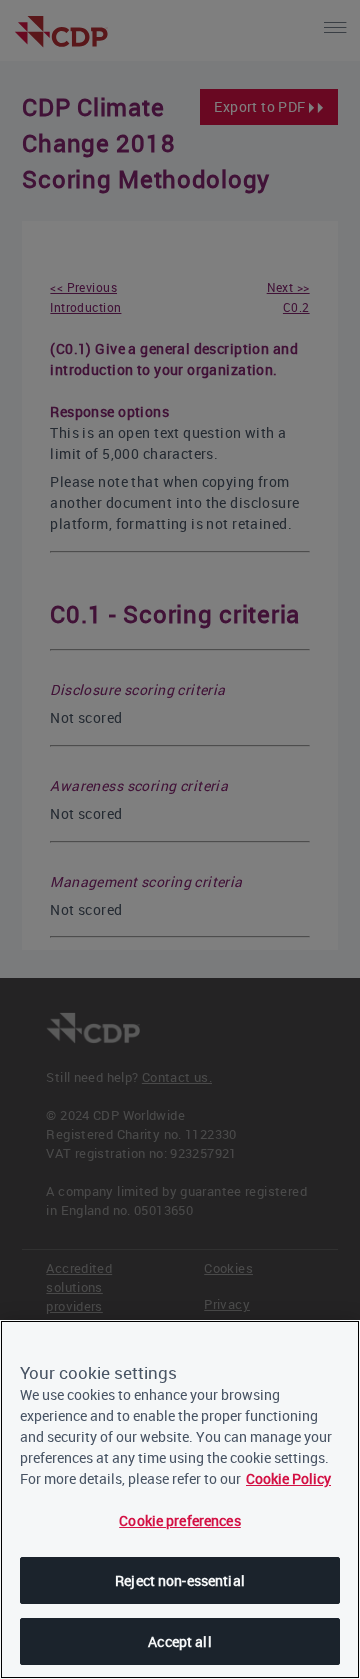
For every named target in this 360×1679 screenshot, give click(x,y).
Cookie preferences (180, 1520)
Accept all (179, 1641)
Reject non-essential (180, 1580)
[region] (180, 1499)
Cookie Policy (288, 1478)
